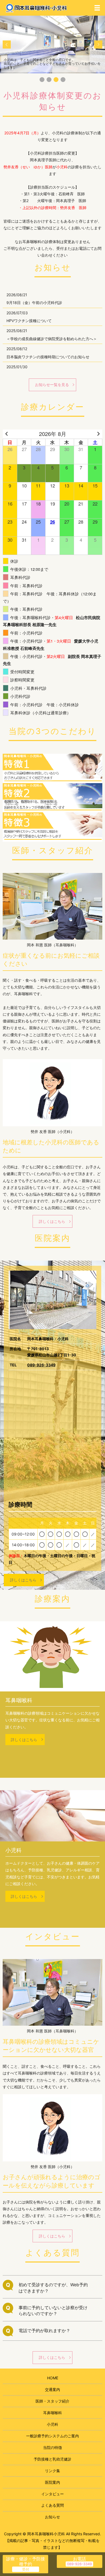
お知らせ (52, 2517)
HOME (53, 2378)
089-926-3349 (41, 1365)
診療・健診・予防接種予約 (26, 2561)
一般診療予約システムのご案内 (52, 2436)
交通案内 (52, 2389)
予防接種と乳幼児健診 (52, 2459)
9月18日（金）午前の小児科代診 (34, 303)
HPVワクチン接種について (29, 321)
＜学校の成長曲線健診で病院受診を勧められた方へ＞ (52, 339)
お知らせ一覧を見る (52, 385)
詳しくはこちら (52, 1221)
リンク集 (52, 2471)
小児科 (52, 2424)
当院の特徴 (52, 2447)
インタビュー (52, 2494)
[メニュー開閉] (97, 8)
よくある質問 (52, 2505)
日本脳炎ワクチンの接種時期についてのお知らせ (48, 357)
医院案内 (52, 2482)
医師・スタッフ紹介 (52, 2401)
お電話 (79, 2559)
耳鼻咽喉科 (52, 2413)
